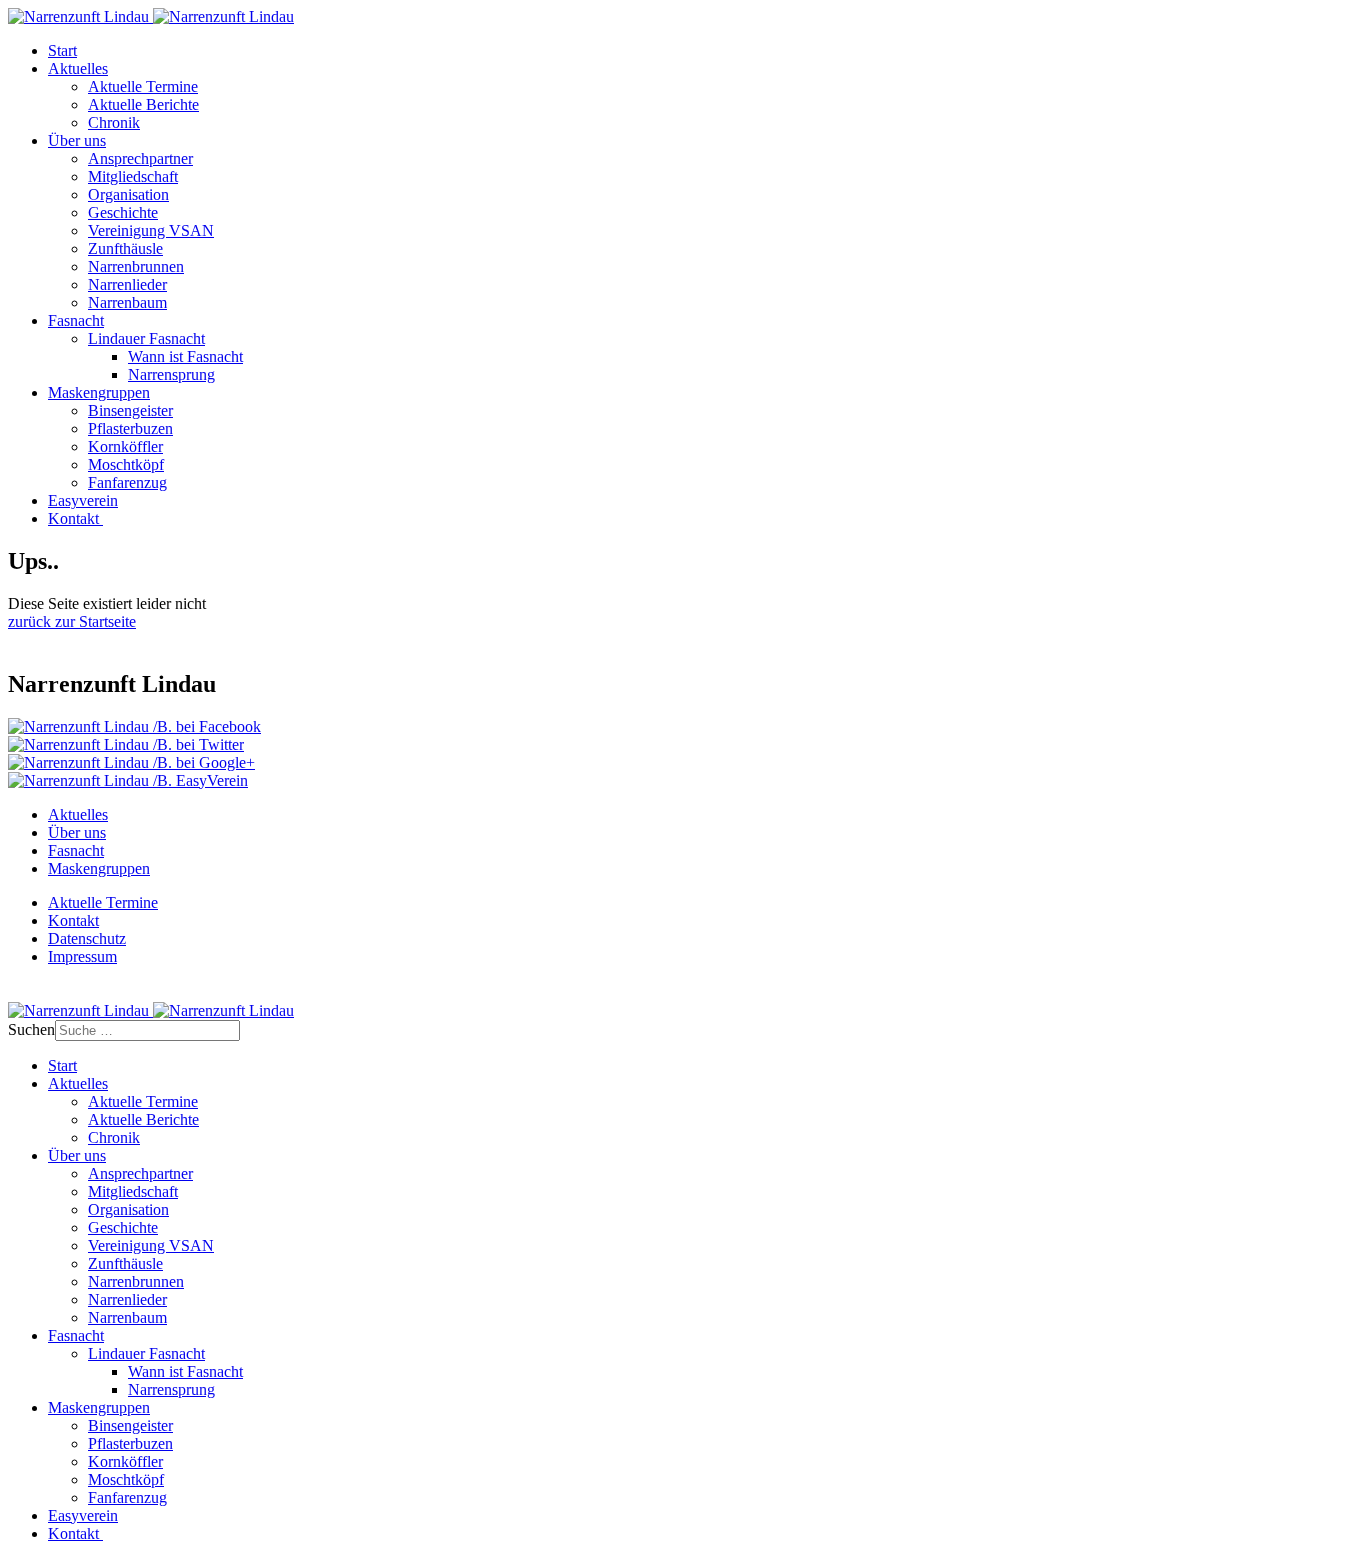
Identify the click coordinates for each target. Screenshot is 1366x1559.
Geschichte (123, 212)
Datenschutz (87, 938)
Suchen (31, 1029)
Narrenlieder (127, 284)
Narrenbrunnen (136, 266)
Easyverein (83, 500)
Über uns (77, 140)
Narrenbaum (127, 302)
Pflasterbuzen (130, 428)
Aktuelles (78, 68)
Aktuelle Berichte (143, 104)
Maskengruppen (99, 392)
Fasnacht (76, 320)
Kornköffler (125, 446)
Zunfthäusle (125, 248)
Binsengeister (130, 410)
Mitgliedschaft (133, 176)
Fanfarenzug (127, 482)
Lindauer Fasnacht (146, 338)
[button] (134, 726)
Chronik (114, 122)
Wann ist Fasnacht (185, 356)
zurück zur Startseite (72, 621)
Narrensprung (171, 374)
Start (62, 50)
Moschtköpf (126, 464)
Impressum (82, 956)
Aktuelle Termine (143, 86)
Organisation (128, 194)
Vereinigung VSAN (151, 230)
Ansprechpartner (140, 158)
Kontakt (75, 518)
